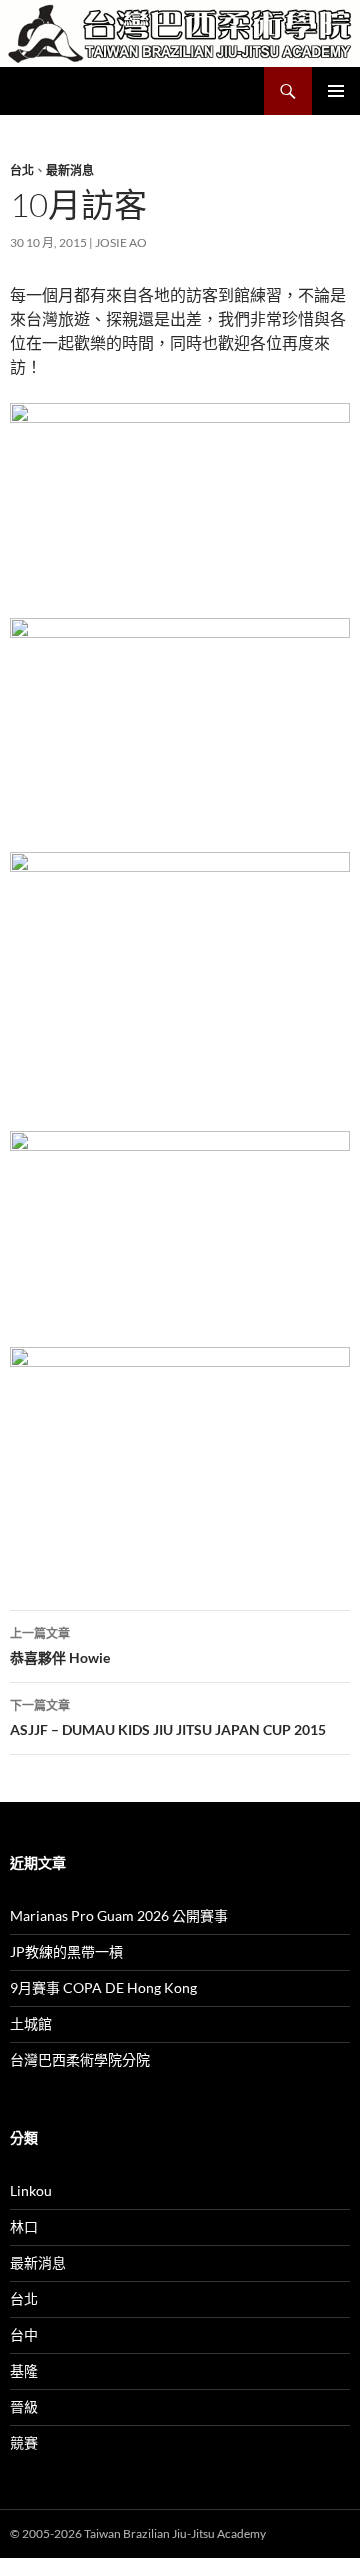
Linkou (31, 2190)
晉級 (24, 2406)
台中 (24, 2334)
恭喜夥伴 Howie (60, 1646)
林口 (24, 2226)
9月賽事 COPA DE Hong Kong (103, 1987)
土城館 (31, 2023)
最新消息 (70, 170)
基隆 (24, 2370)
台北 (22, 170)
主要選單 (336, 91)
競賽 (24, 2442)
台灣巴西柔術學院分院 (80, 2059)
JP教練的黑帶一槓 (66, 1951)
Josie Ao (121, 242)
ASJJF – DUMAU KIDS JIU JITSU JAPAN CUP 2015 (168, 1718)
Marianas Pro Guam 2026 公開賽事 (119, 1915)
